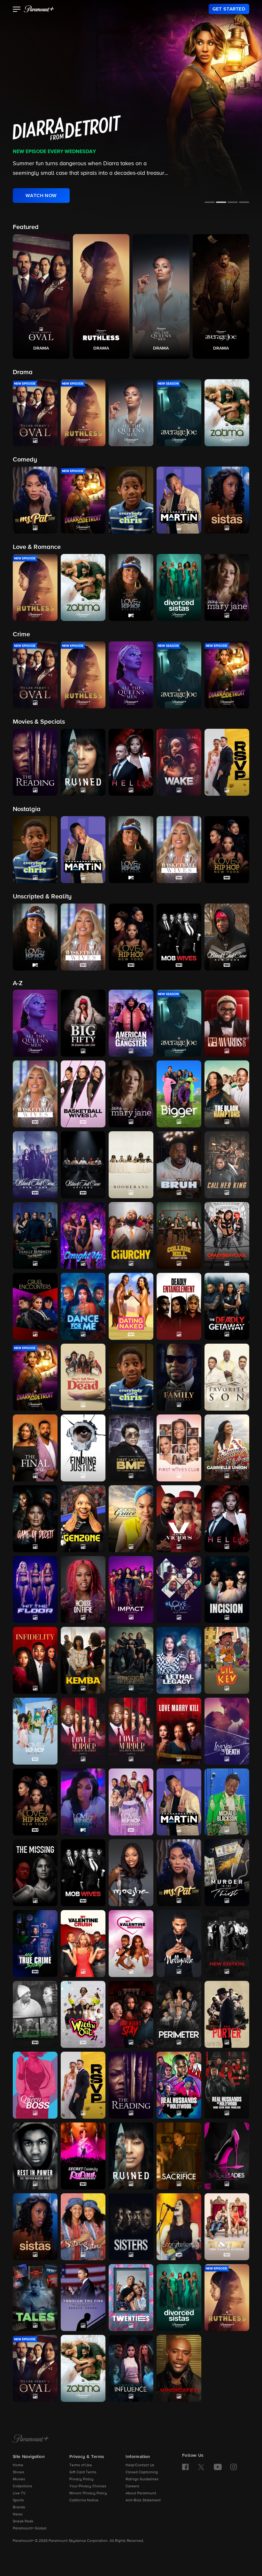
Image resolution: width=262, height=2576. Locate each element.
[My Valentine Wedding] (131, 1944)
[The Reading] (131, 2085)
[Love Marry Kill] (179, 1731)
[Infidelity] (35, 1660)
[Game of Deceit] (35, 1519)
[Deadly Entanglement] (179, 1306)
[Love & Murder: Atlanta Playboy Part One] (83, 1731)
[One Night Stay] (131, 2014)
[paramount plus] (39, 9)
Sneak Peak (23, 2521)
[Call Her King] (227, 1165)
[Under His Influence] (131, 2368)
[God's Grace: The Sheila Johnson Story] (131, 1519)
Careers (132, 2486)
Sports (18, 2500)
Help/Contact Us (140, 2465)
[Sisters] (131, 2227)
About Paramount (141, 2493)
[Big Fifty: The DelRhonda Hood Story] (83, 1023)
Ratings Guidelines (142, 2479)
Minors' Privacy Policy (88, 2493)
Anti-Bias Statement (143, 2500)
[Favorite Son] (227, 1377)
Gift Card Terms (83, 2472)
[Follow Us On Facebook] (185, 2467)
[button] (17, 10)
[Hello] (227, 1519)
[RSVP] (83, 2085)
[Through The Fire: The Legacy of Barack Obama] (83, 2298)
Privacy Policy (81, 2479)
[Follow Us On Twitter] (201, 2467)
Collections (23, 2486)
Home (18, 2465)
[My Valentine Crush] (83, 1944)
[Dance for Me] (83, 1306)
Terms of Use (81, 2465)
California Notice (84, 2500)
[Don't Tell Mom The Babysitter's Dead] (83, 1377)
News (18, 2514)
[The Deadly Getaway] (227, 1306)
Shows (19, 2472)
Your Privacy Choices (88, 2486)
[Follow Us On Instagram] (234, 2467)
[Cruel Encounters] (35, 1306)
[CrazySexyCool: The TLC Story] (227, 1236)
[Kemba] (83, 1660)
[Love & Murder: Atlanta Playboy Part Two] (131, 1731)
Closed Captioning (142, 2472)
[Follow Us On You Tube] (218, 2467)
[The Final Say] (35, 1448)
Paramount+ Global (30, 2528)
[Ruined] (131, 2156)
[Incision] (227, 1590)
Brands (19, 2507)
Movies (19, 2479)
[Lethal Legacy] (179, 1660)
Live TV (19, 2493)
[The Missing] (35, 1873)
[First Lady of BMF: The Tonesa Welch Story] (131, 1448)
